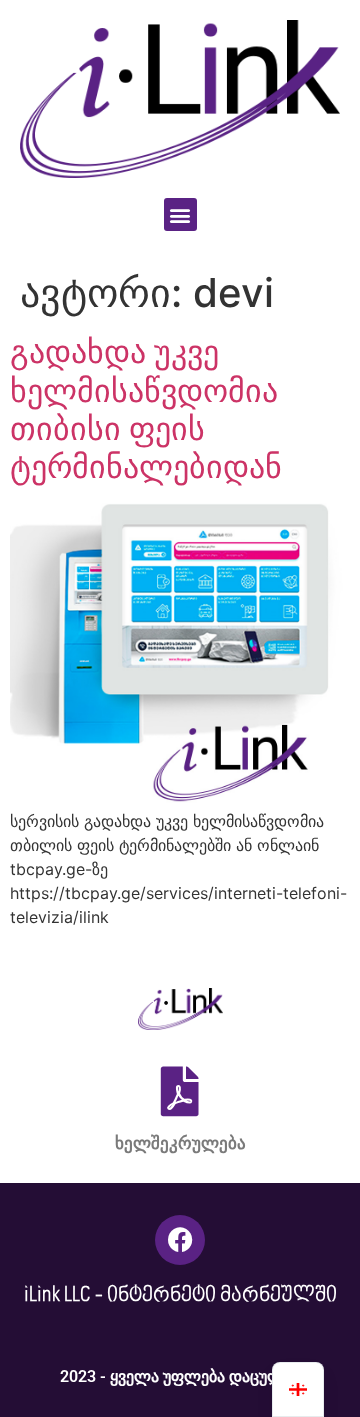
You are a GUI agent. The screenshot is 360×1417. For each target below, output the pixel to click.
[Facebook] (180, 1240)
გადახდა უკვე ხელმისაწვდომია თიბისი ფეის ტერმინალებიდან (146, 409)
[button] (180, 214)
